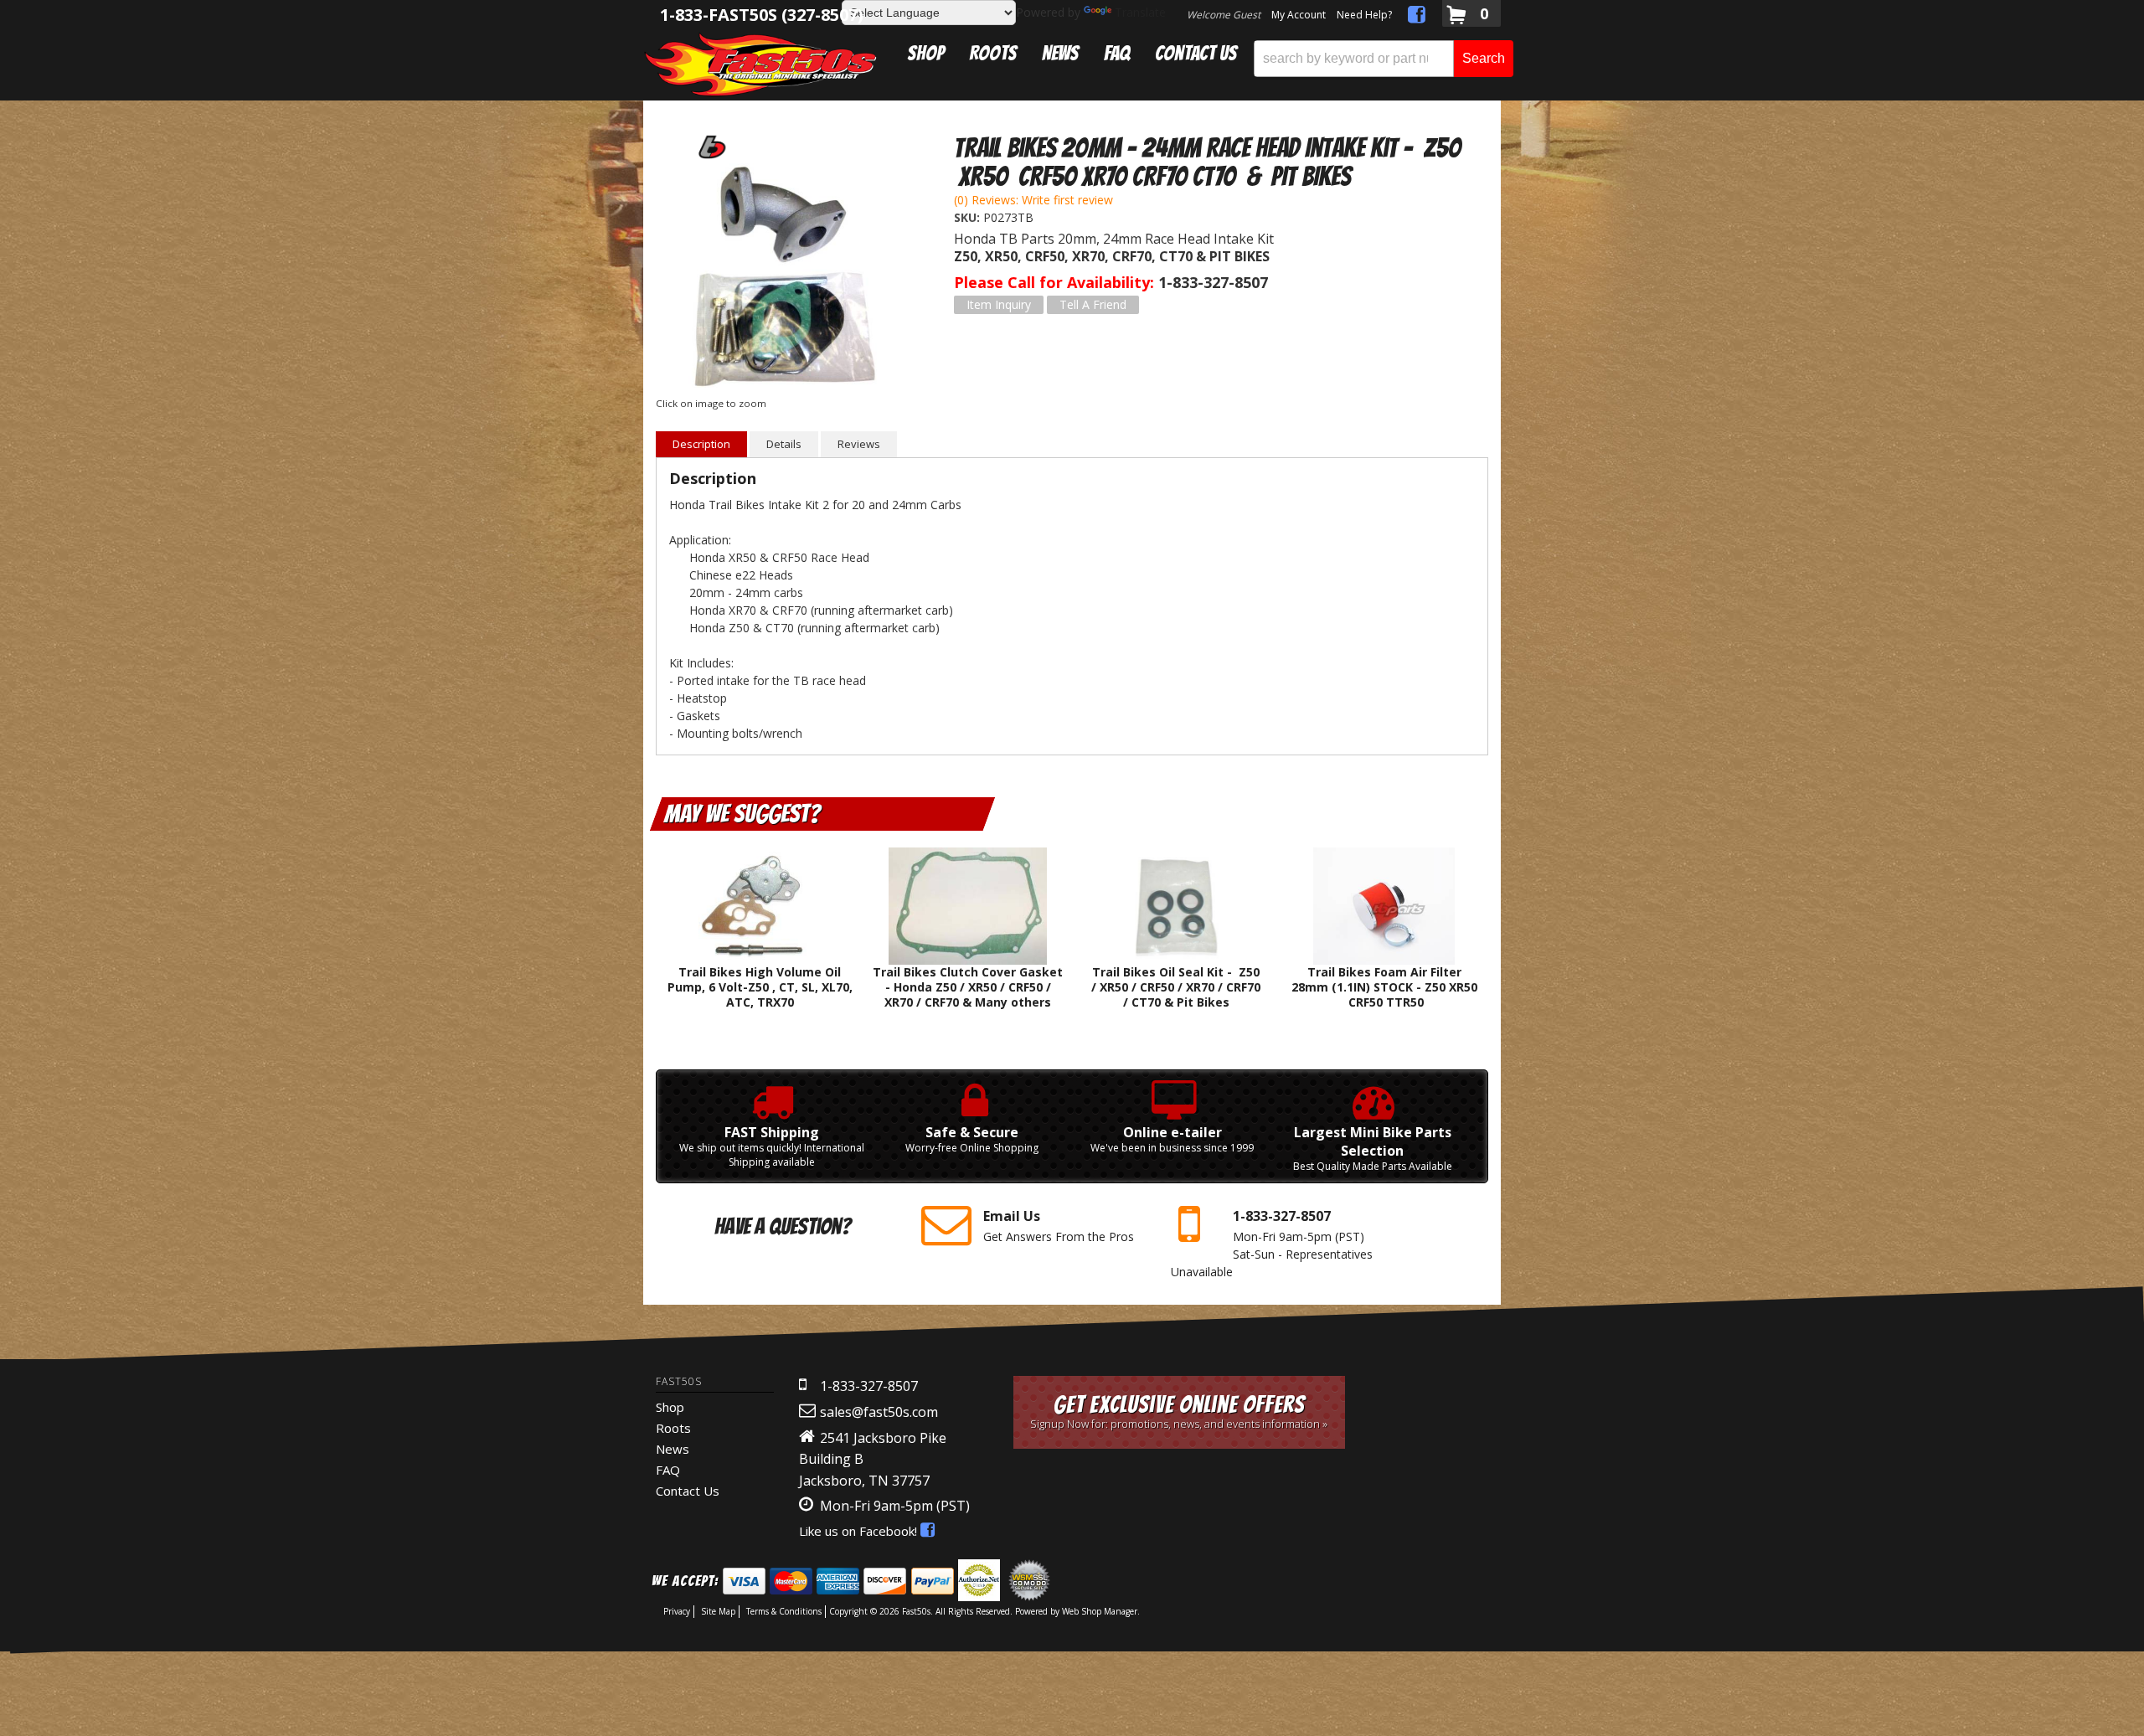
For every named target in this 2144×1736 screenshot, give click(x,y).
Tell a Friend (1093, 304)
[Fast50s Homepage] (760, 64)
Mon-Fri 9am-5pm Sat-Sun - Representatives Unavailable (1272, 1243)
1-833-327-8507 (869, 1386)
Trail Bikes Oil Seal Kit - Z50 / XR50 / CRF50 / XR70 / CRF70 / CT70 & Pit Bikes (1176, 987)
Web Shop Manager (1100, 1611)
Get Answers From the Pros (1059, 1226)
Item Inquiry (999, 304)
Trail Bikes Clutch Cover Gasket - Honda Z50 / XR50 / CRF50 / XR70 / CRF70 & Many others (968, 987)
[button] (1384, 59)
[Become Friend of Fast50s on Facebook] (1417, 17)
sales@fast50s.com (879, 1412)
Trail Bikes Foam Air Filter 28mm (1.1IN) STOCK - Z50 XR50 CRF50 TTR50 (1384, 987)
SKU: (969, 217)
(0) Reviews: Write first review (1033, 200)
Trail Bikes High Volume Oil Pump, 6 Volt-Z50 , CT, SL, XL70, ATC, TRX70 (760, 987)
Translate (1140, 12)
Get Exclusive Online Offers (1179, 1411)
